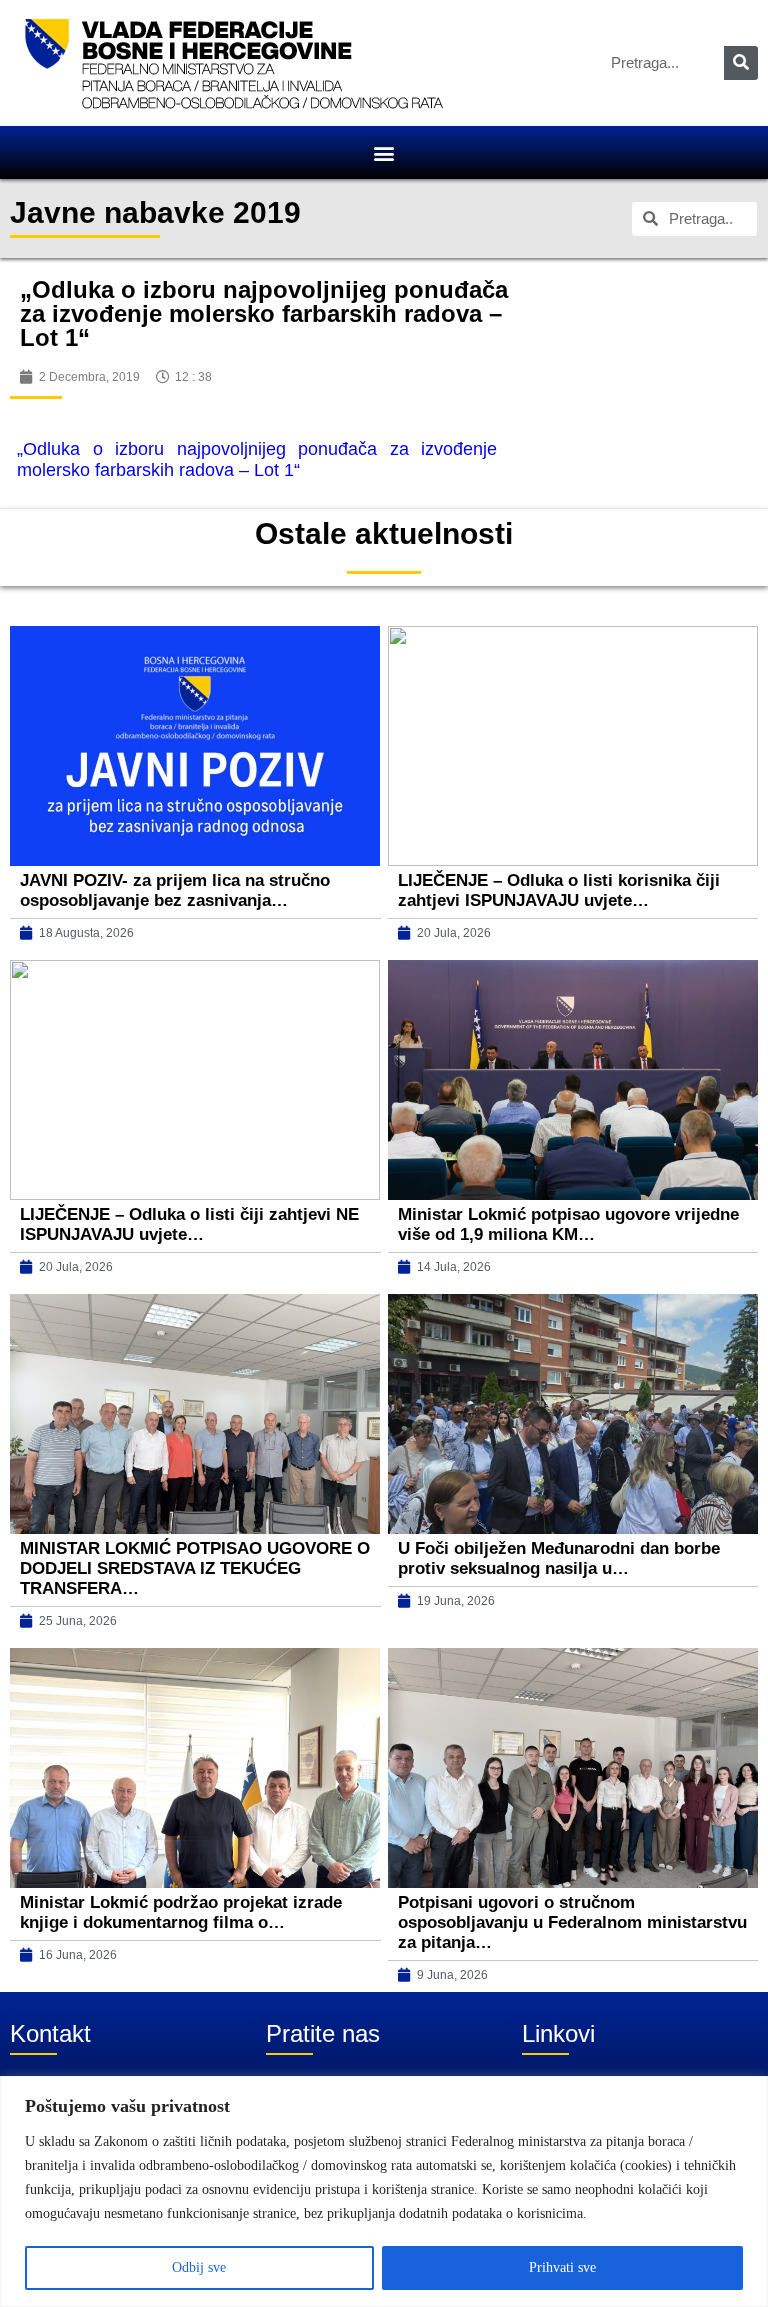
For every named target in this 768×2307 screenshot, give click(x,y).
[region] (384, 2191)
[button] (384, 152)
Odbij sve (199, 2267)
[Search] (741, 63)
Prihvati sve (562, 2267)
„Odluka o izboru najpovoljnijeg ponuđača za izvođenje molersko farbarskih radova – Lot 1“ (257, 459)
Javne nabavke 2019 (155, 212)
